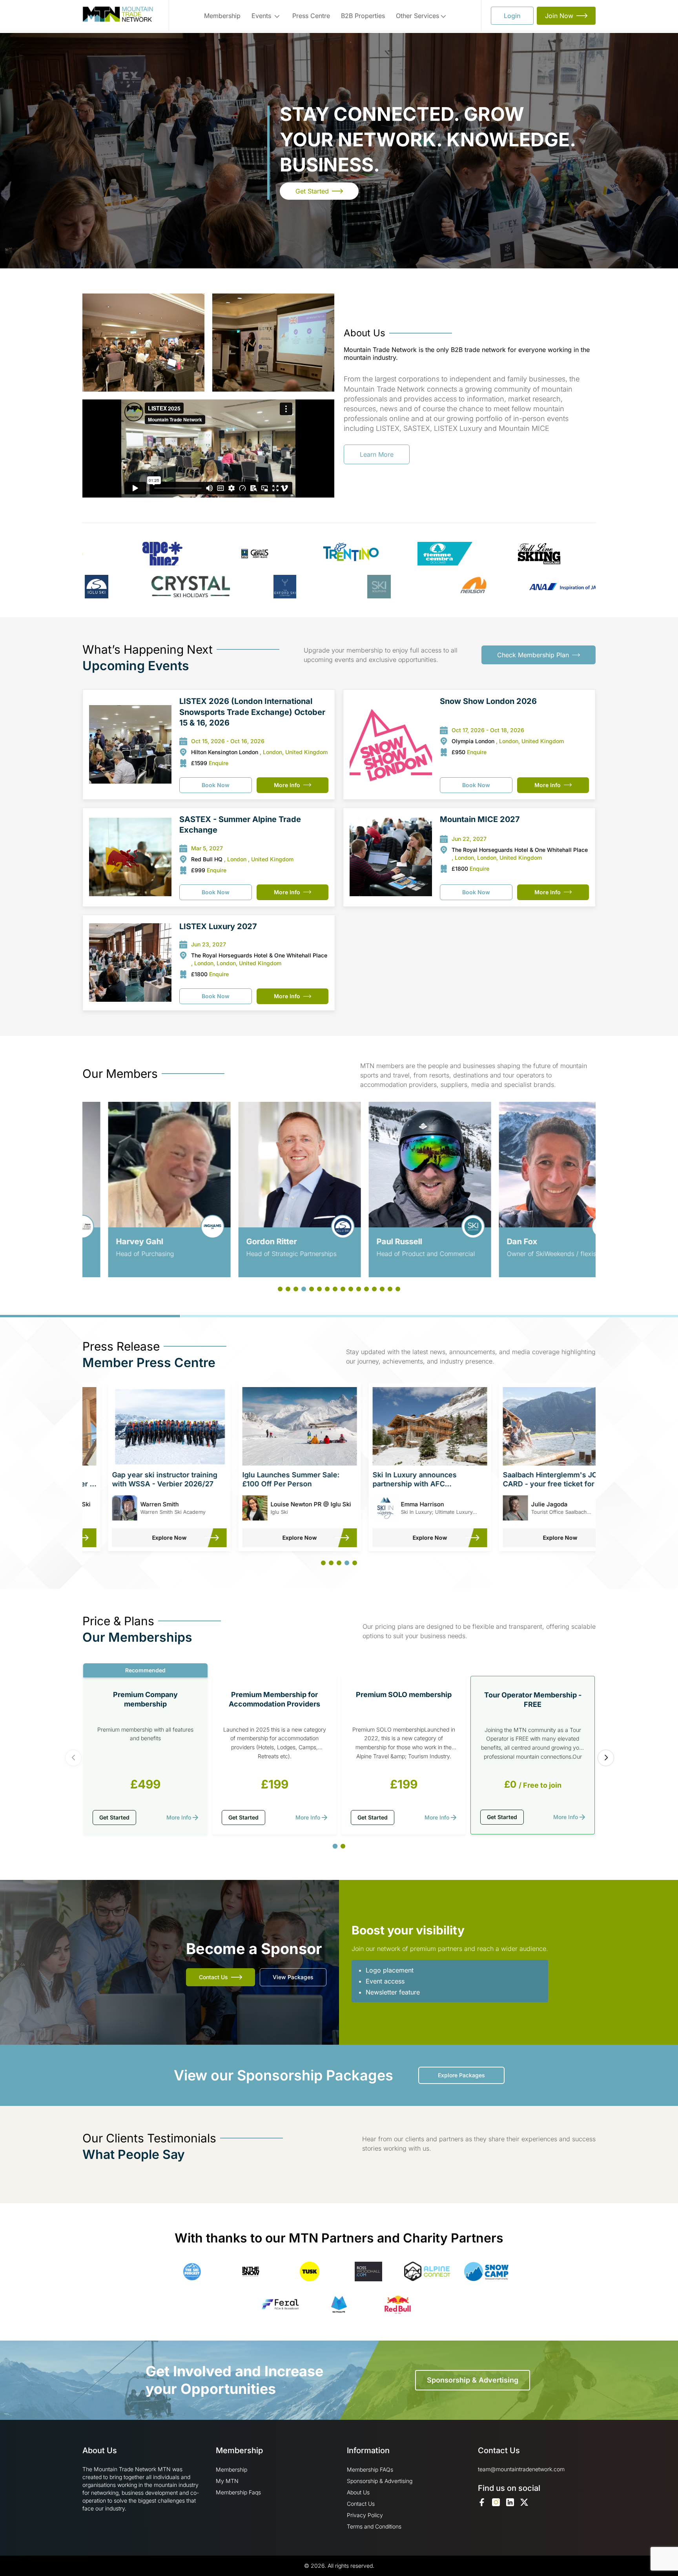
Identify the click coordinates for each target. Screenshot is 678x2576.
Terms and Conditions (374, 2526)
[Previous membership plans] (73, 1758)
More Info (287, 785)
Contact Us (213, 1977)
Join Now (559, 16)
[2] (343, 1846)
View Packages (293, 1977)
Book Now (216, 785)
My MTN (227, 2481)
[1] (335, 1846)
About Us (358, 2492)
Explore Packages (461, 2075)
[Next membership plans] (606, 1758)
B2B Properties (363, 16)
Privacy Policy (365, 2515)
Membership (222, 16)
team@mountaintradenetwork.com (521, 2469)
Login (512, 16)
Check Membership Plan (533, 655)
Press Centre (311, 16)
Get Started (312, 191)
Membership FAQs (370, 2469)
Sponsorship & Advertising (473, 2380)
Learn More (377, 454)
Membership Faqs (238, 2492)
